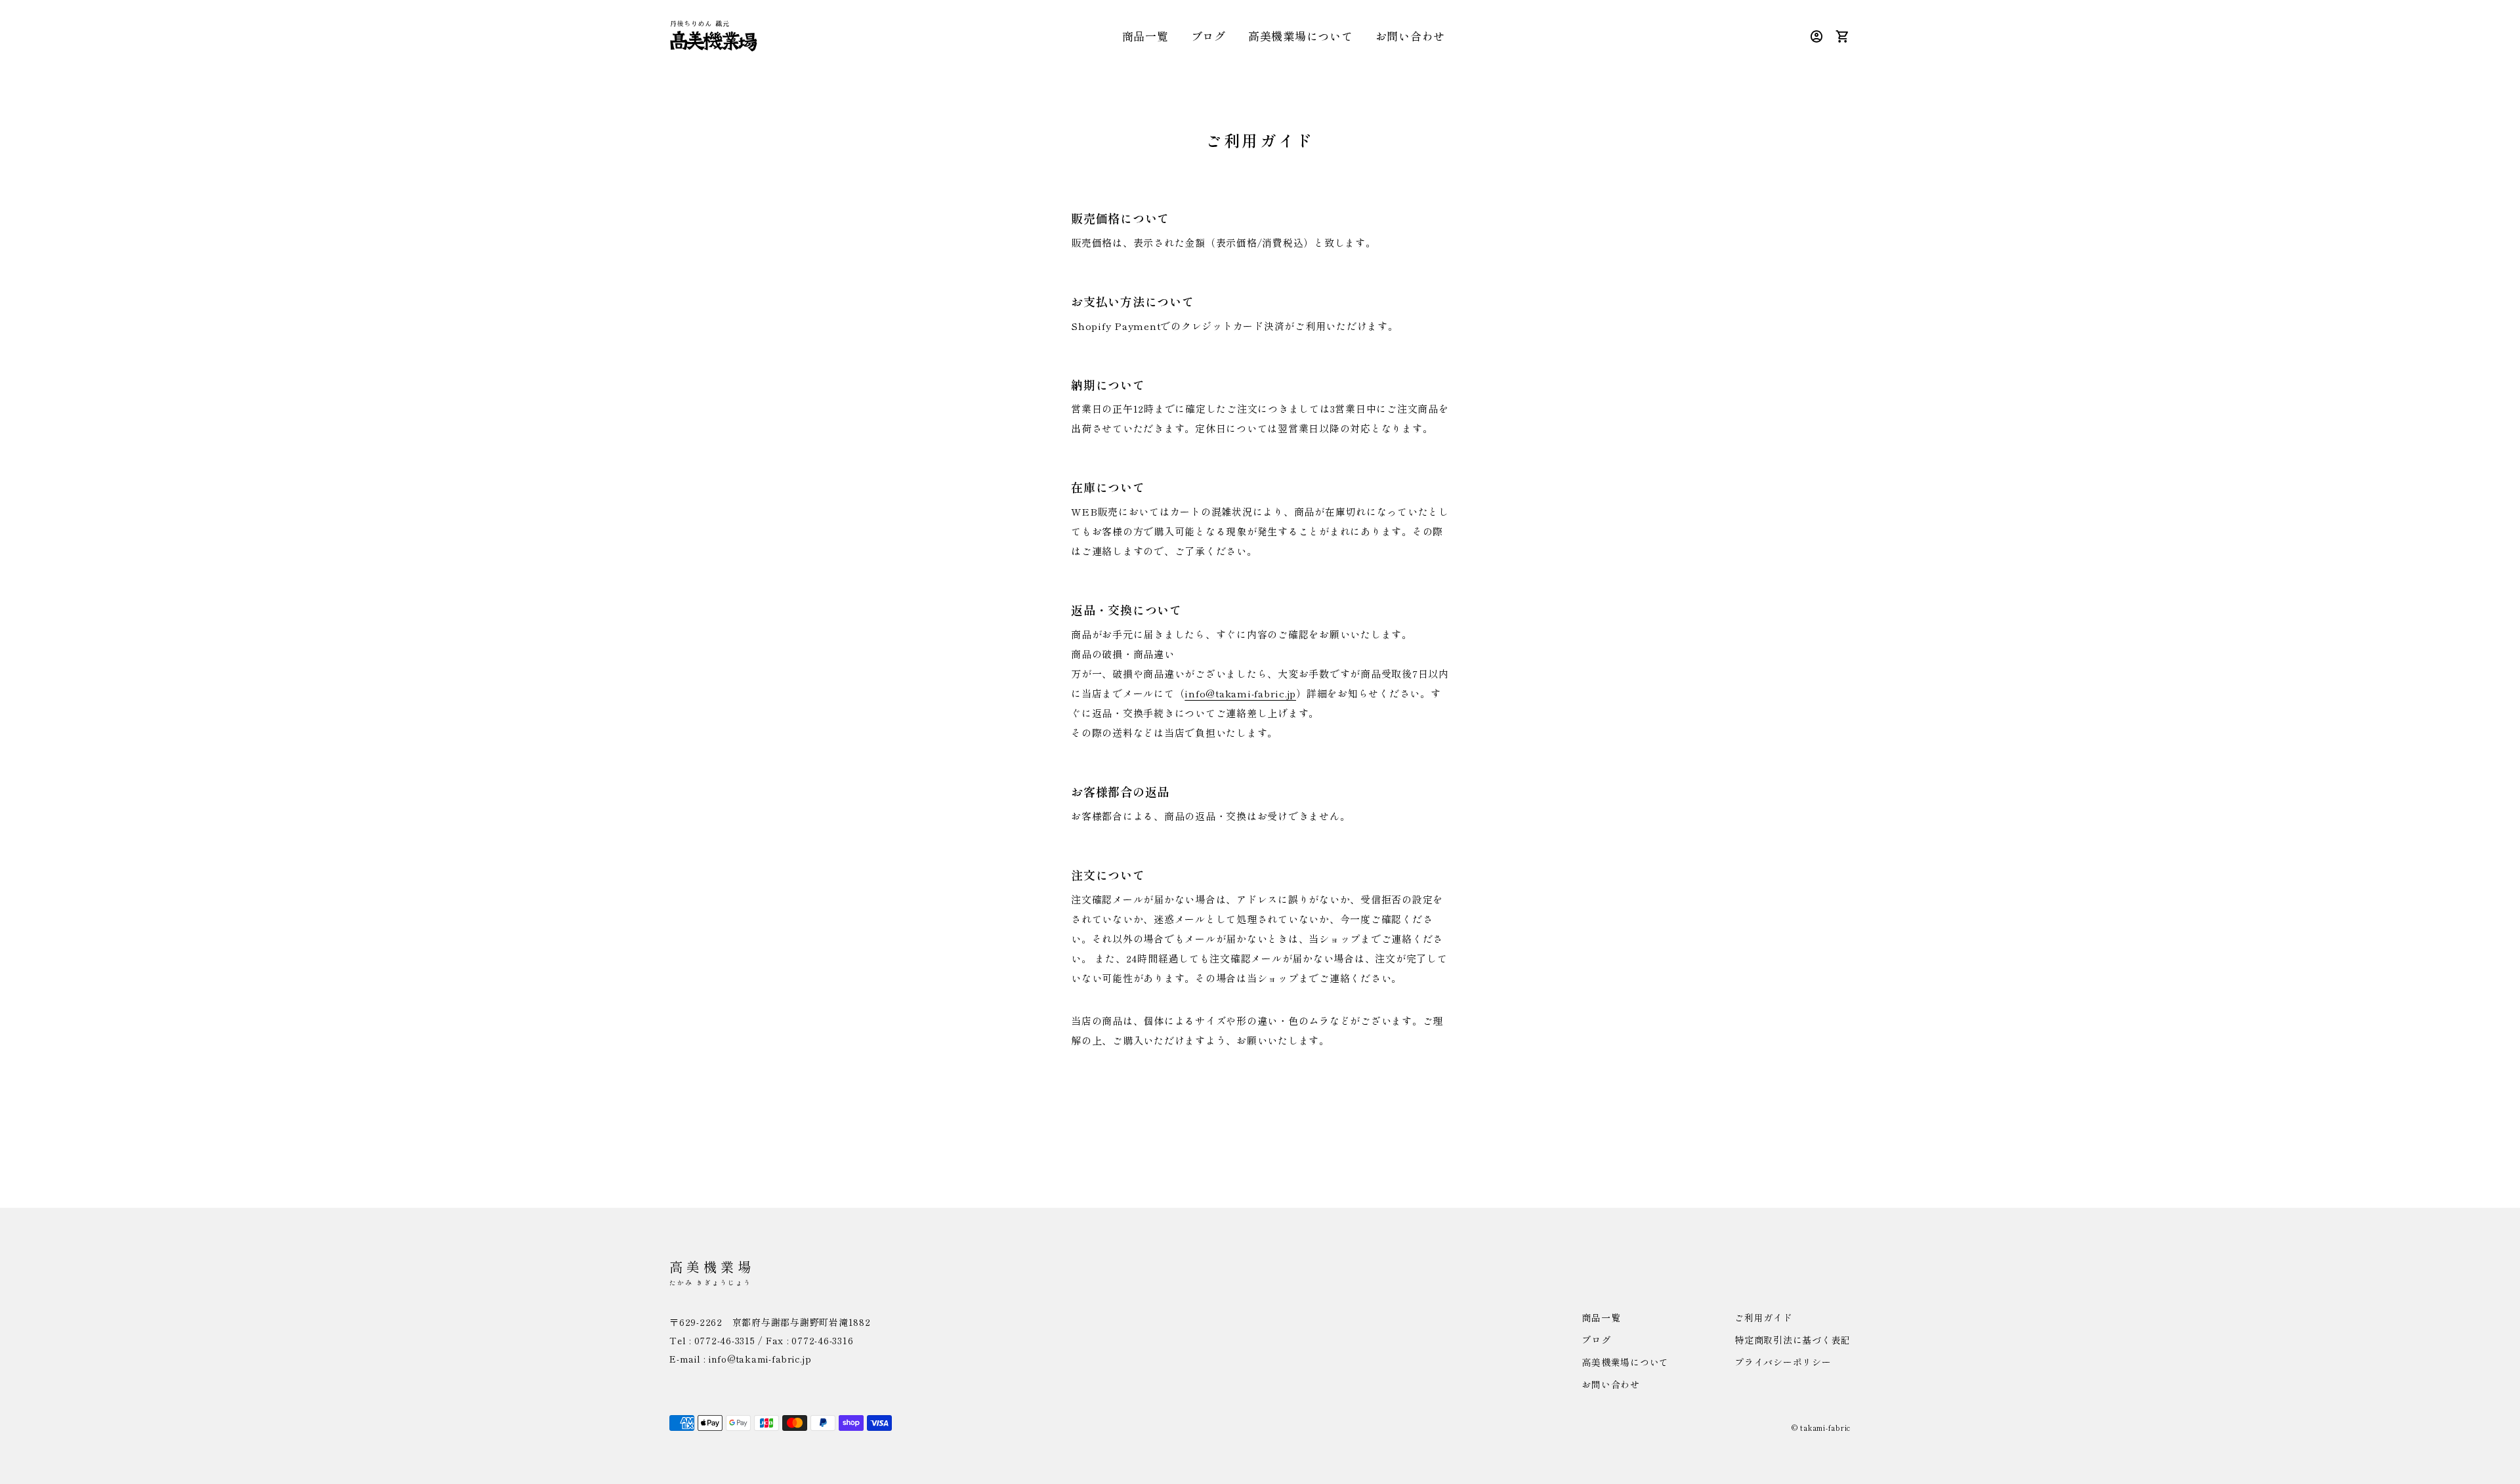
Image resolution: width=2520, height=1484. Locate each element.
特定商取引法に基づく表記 (1793, 1340)
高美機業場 (712, 1272)
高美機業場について (1301, 36)
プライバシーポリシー (1783, 1362)
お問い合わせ (1411, 36)
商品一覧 (1145, 36)
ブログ (1208, 36)
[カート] (1843, 36)
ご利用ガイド (1764, 1317)
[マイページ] (1817, 36)
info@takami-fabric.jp (1240, 693)
